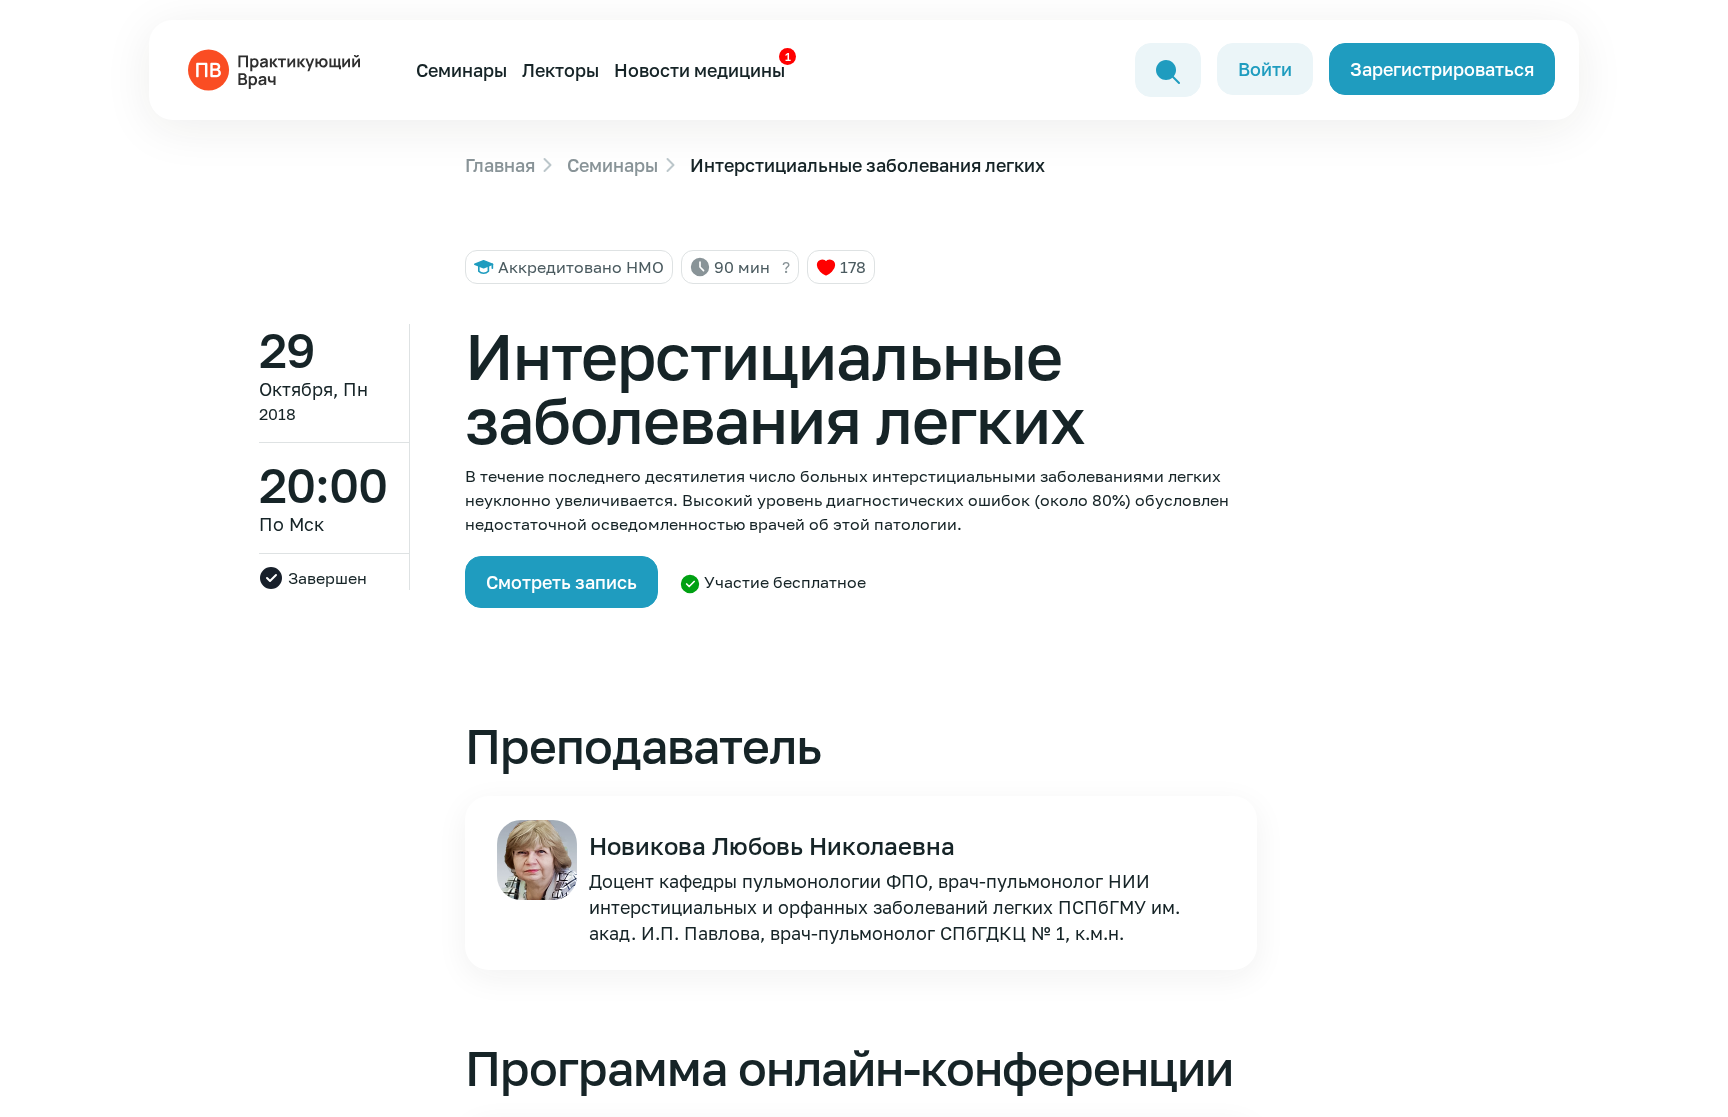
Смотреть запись (561, 582)
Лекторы (560, 70)
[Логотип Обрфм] (278, 68)
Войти (1265, 69)
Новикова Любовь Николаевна (772, 845)
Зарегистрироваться (1442, 69)
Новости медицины (699, 70)
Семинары (461, 70)
